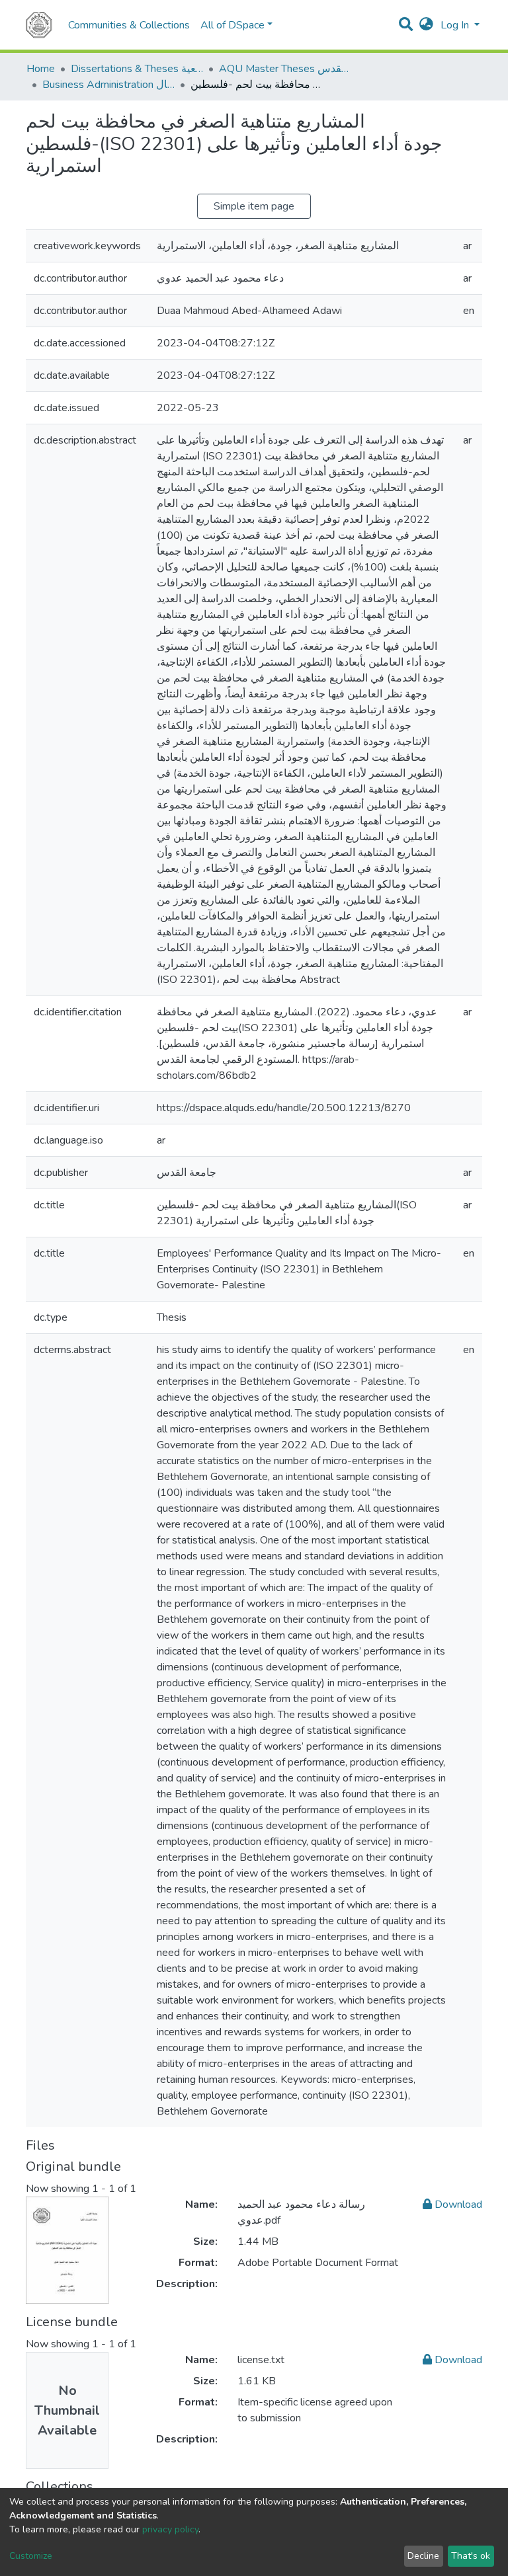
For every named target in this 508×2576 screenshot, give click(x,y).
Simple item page (254, 206)
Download (457, 2205)
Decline (423, 2556)
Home (41, 69)
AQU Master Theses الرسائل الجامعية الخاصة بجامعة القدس (285, 69)
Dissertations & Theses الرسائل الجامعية (137, 69)
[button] (426, 25)
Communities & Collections (129, 25)
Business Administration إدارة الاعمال (108, 85)
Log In (456, 25)
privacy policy (170, 2529)
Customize (31, 2556)
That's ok (471, 2556)
